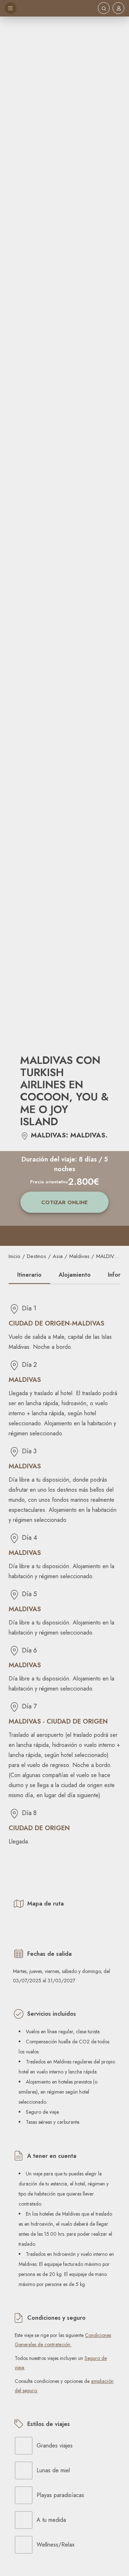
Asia (58, 1256)
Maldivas (79, 1256)
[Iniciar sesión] (119, 8)
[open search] (104, 8)
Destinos (37, 1256)
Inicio (15, 1256)
